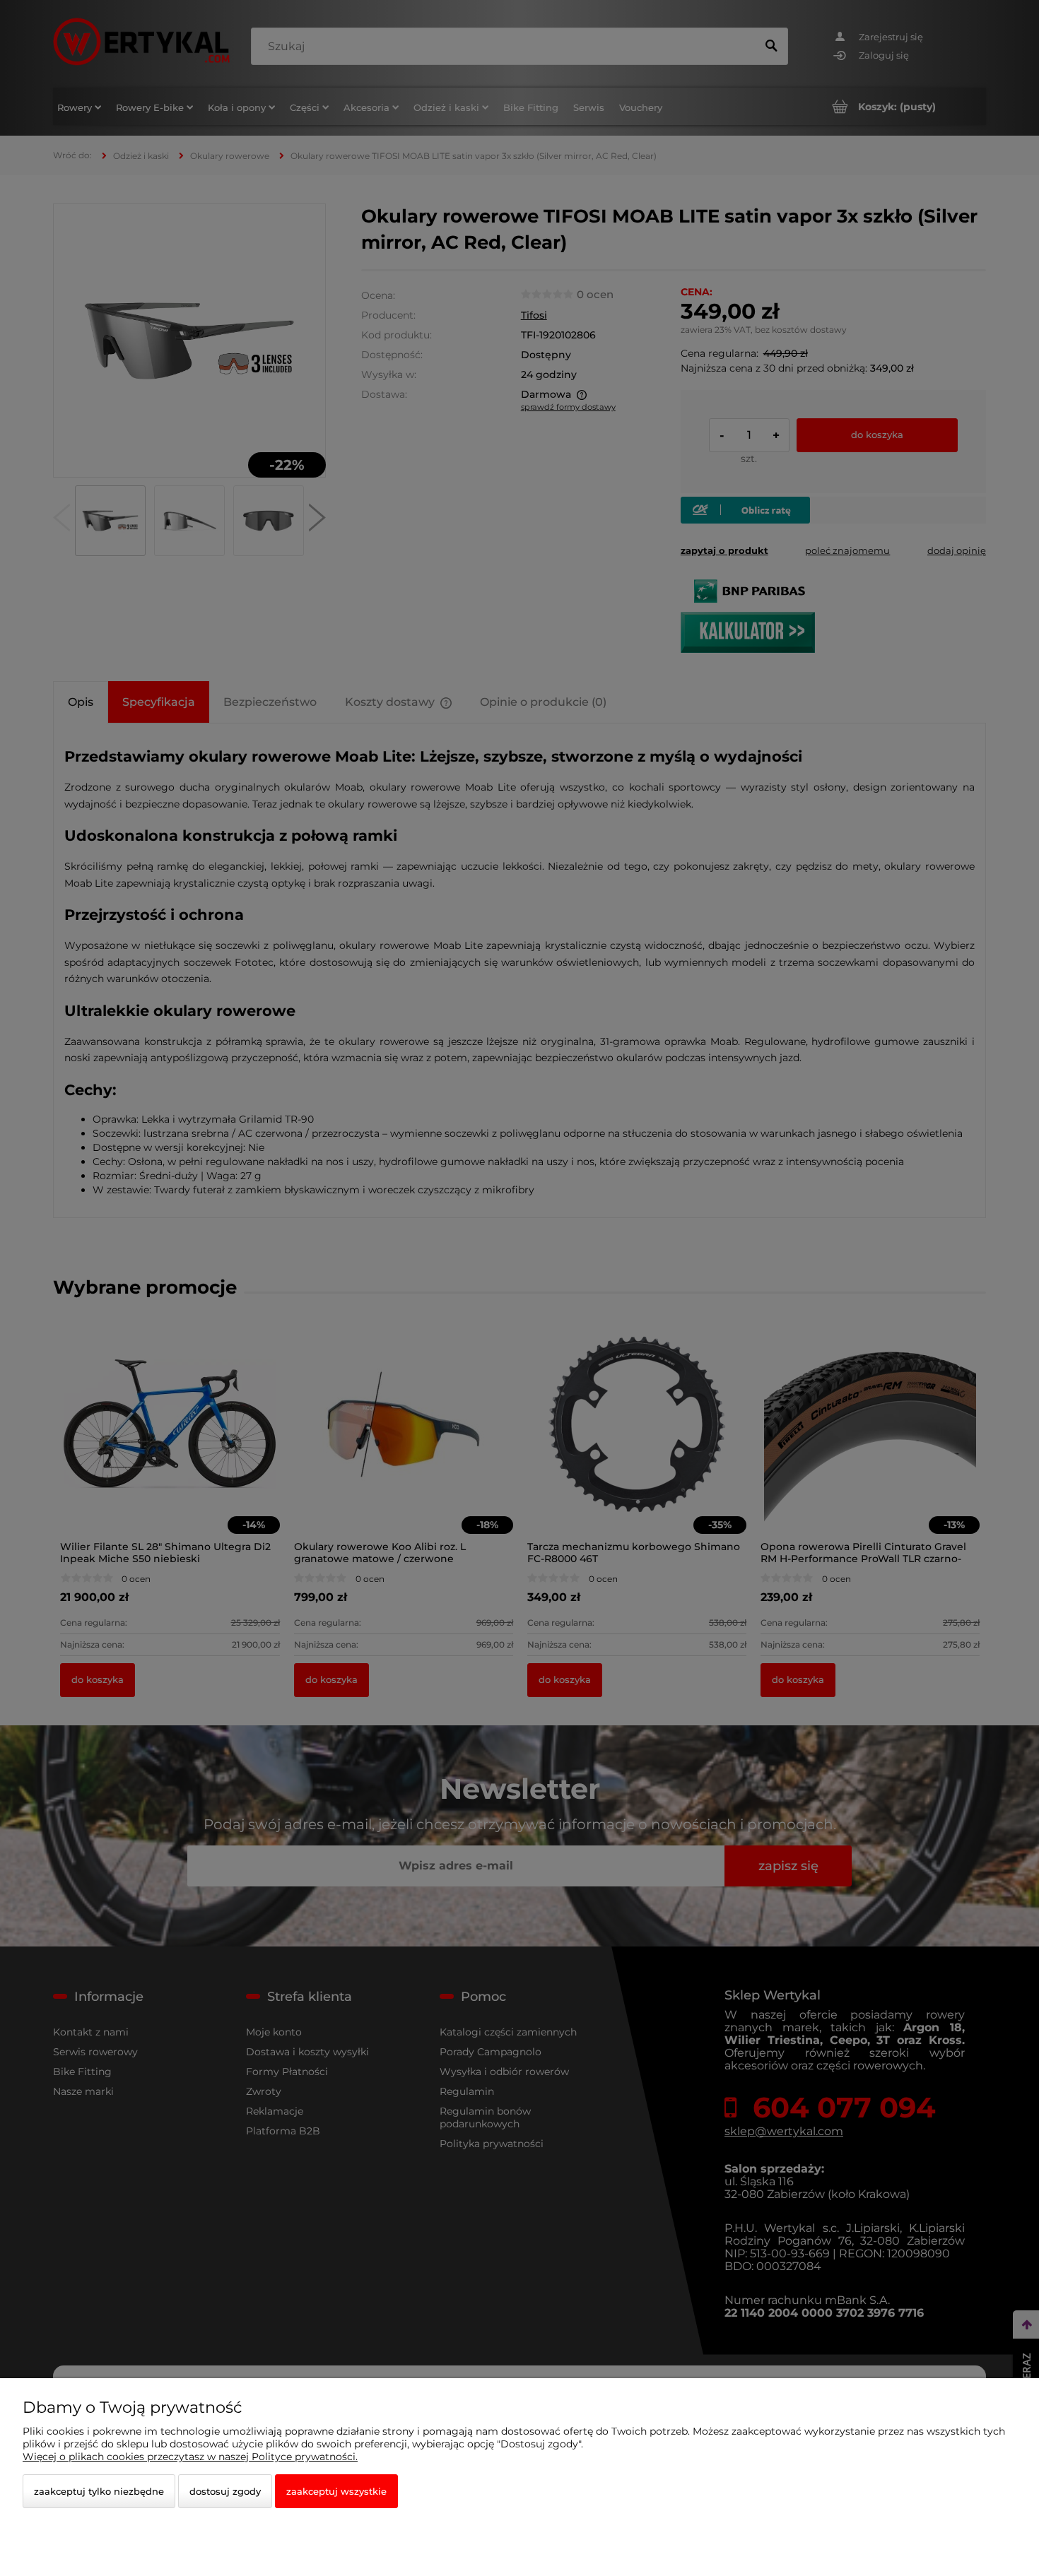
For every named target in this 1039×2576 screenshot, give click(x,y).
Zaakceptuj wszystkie (336, 2491)
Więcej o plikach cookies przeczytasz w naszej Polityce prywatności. (190, 2457)
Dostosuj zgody (225, 2491)
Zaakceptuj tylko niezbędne (99, 2491)
